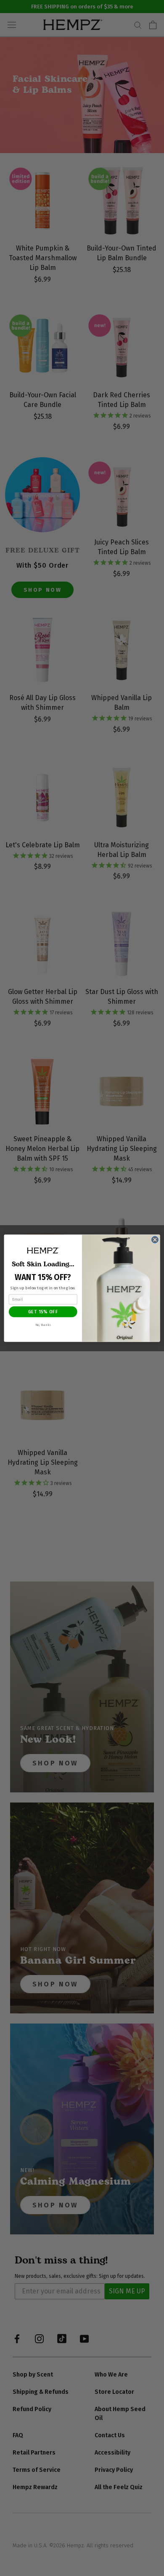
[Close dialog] (155, 1240)
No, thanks (43, 1324)
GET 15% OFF (43, 1311)
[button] (43, 1250)
